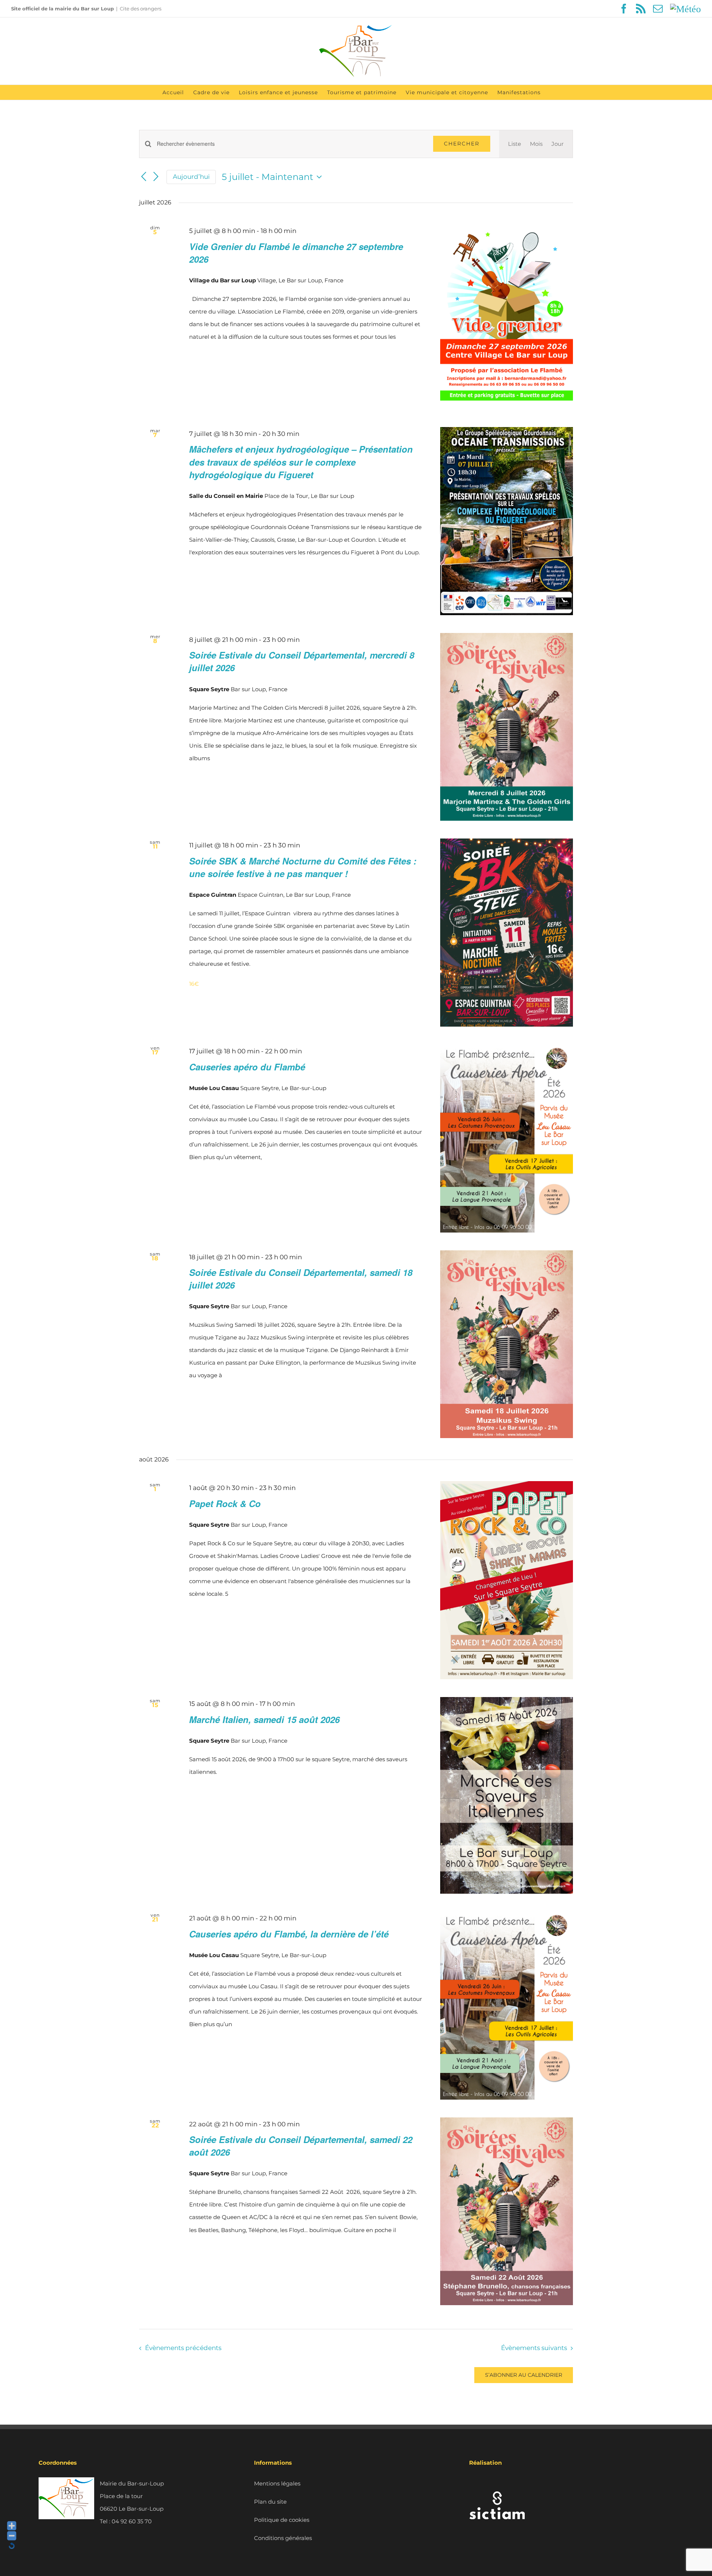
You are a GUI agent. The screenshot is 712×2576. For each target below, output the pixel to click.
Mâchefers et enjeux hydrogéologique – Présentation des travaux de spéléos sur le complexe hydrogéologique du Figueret (301, 462)
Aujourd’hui (191, 177)
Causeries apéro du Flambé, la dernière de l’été (289, 1934)
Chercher (462, 144)
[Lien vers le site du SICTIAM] (497, 2483)
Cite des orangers (141, 9)
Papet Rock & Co (225, 1503)
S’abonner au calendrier (524, 2375)
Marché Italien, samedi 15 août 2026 (264, 1719)
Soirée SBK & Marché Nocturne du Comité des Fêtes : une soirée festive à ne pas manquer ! (303, 867)
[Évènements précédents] (144, 177)
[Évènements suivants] (156, 177)
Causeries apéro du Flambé (247, 1067)
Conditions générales (283, 2538)
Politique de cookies (282, 2520)
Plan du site (270, 2502)
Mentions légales (277, 2483)
